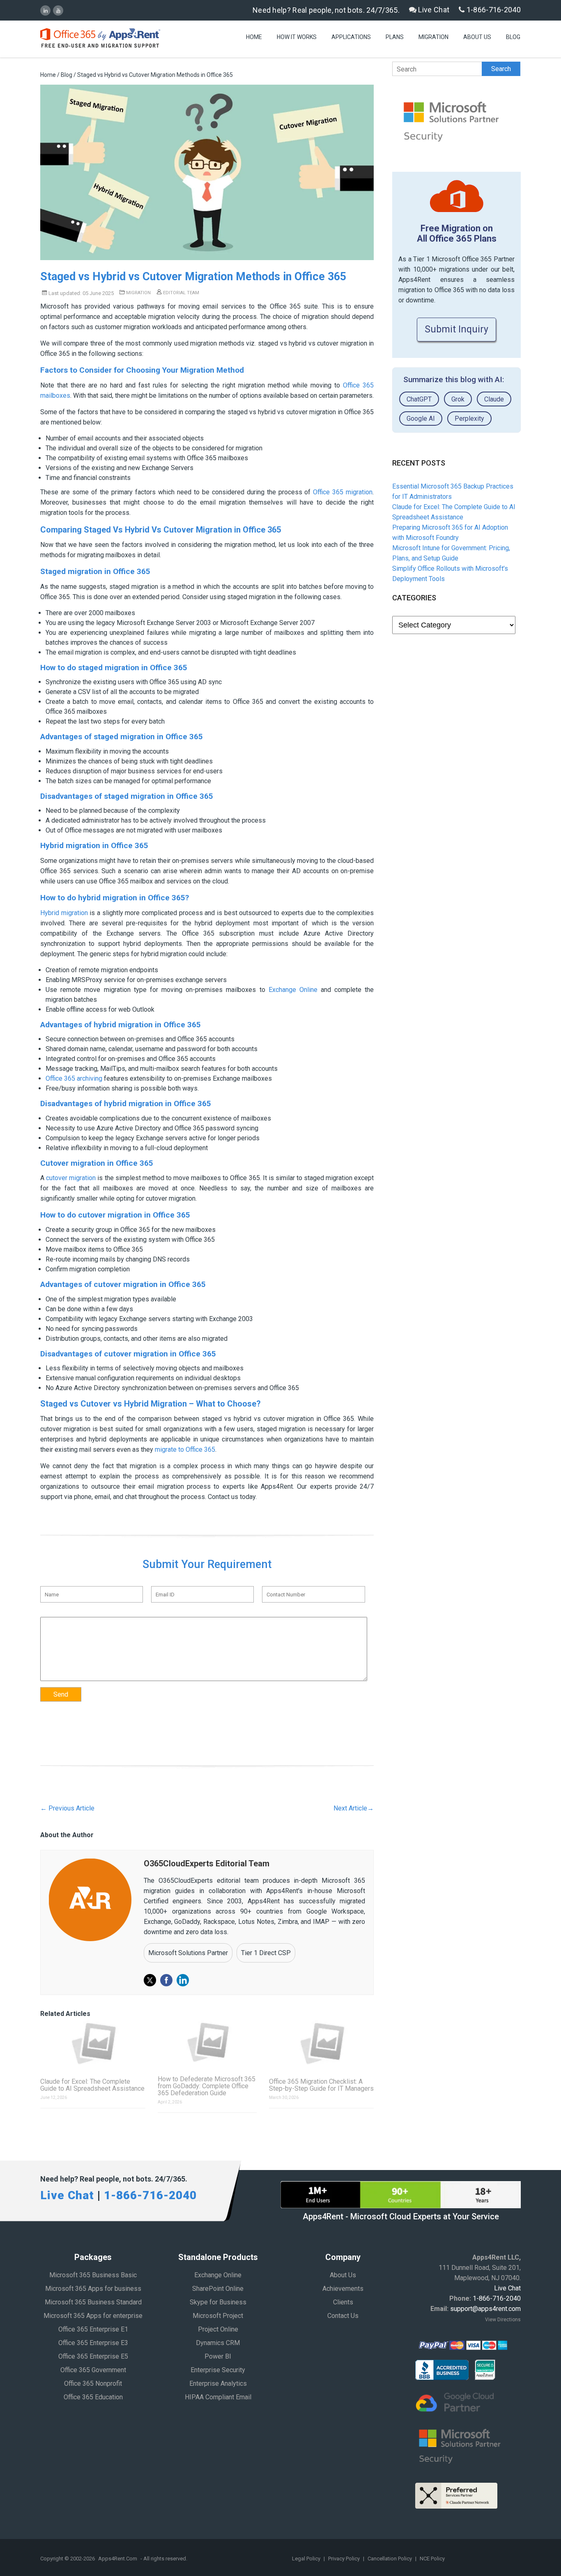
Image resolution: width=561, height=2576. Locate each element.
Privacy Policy (345, 2559)
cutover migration (71, 1178)
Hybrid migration (64, 913)
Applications (351, 37)
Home (254, 37)
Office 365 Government (93, 2370)
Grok (458, 399)
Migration (433, 37)
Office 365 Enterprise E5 (93, 2356)
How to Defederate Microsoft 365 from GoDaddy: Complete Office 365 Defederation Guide (207, 2086)
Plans (395, 37)
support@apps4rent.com (485, 2309)
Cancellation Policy (390, 2559)
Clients (343, 2302)
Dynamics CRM (218, 2343)
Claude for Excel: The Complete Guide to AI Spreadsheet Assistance (92, 2085)
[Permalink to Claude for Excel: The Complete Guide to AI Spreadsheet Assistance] (93, 2043)
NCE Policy (432, 2559)
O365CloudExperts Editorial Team (207, 1863)
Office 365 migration (343, 492)
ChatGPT (419, 399)
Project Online (218, 2329)
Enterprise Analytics (218, 2383)
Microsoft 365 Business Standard (93, 2302)
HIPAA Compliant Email (218, 2397)
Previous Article (67, 1808)
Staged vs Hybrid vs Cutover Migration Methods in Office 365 (193, 277)
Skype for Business (218, 2302)
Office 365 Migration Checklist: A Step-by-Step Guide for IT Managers (321, 2085)
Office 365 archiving (74, 1078)
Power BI (218, 2356)
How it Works (297, 37)
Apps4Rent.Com (118, 2559)
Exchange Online (293, 990)
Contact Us (343, 2316)
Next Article (354, 1808)
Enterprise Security (218, 2370)
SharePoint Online (218, 2289)
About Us (477, 37)
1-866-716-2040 (493, 10)
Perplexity (469, 419)
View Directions (503, 2320)
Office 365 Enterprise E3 (93, 2343)
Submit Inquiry (456, 329)
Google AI (421, 419)
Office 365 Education (93, 2397)
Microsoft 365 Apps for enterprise (93, 2316)
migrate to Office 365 (185, 1449)
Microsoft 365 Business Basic (93, 2275)
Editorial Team (180, 293)
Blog (513, 37)
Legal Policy (307, 2559)
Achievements (343, 2289)
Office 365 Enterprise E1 (93, 2329)
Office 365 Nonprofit (93, 2383)
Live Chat (433, 10)
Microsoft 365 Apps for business (93, 2289)
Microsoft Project (218, 2316)
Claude (494, 399)
